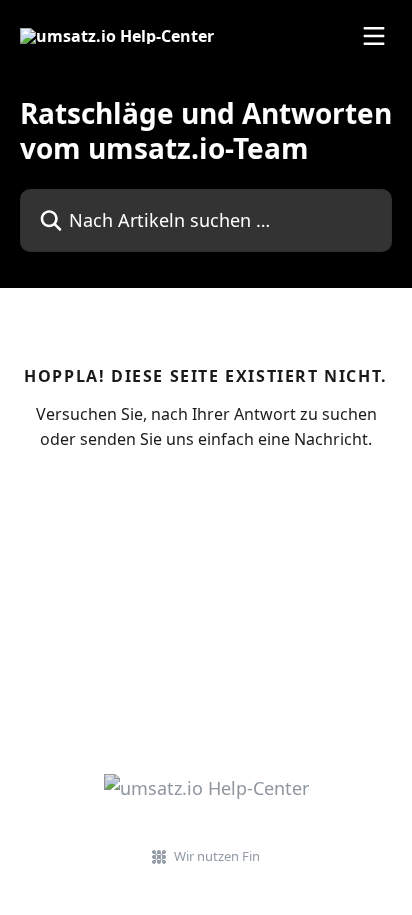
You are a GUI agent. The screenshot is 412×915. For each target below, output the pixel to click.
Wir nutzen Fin (217, 856)
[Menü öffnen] (374, 36)
